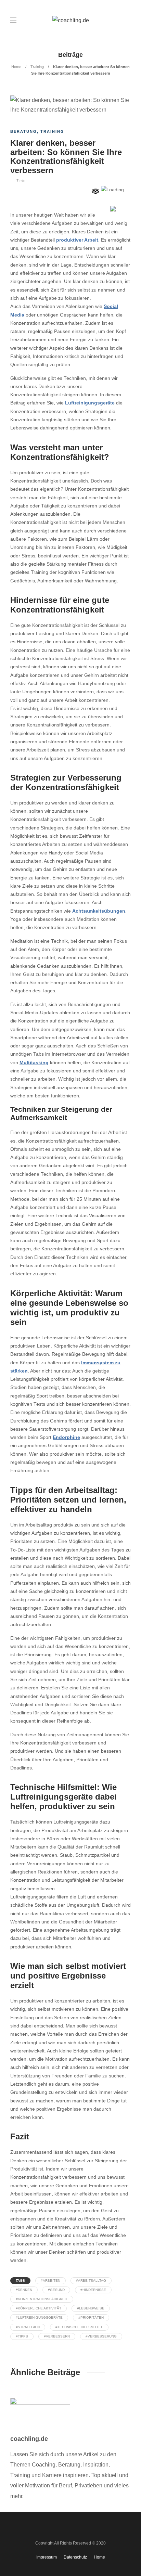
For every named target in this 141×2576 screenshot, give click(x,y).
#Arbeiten (50, 2281)
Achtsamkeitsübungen (99, 911)
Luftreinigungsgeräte (90, 403)
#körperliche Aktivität (39, 2308)
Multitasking (34, 1063)
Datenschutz (75, 2557)
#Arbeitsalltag (91, 2281)
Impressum (47, 2557)
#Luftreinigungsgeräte (39, 2317)
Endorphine (66, 1437)
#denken (24, 2290)
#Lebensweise (91, 2308)
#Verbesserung (101, 2336)
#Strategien (28, 2327)
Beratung (24, 131)
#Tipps (22, 2336)
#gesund (56, 2290)
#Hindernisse (93, 2290)
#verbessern (57, 2336)
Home (16, 67)
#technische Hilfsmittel (79, 2327)
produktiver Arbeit (77, 240)
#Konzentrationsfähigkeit (42, 2299)
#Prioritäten (91, 2317)
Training (37, 67)
